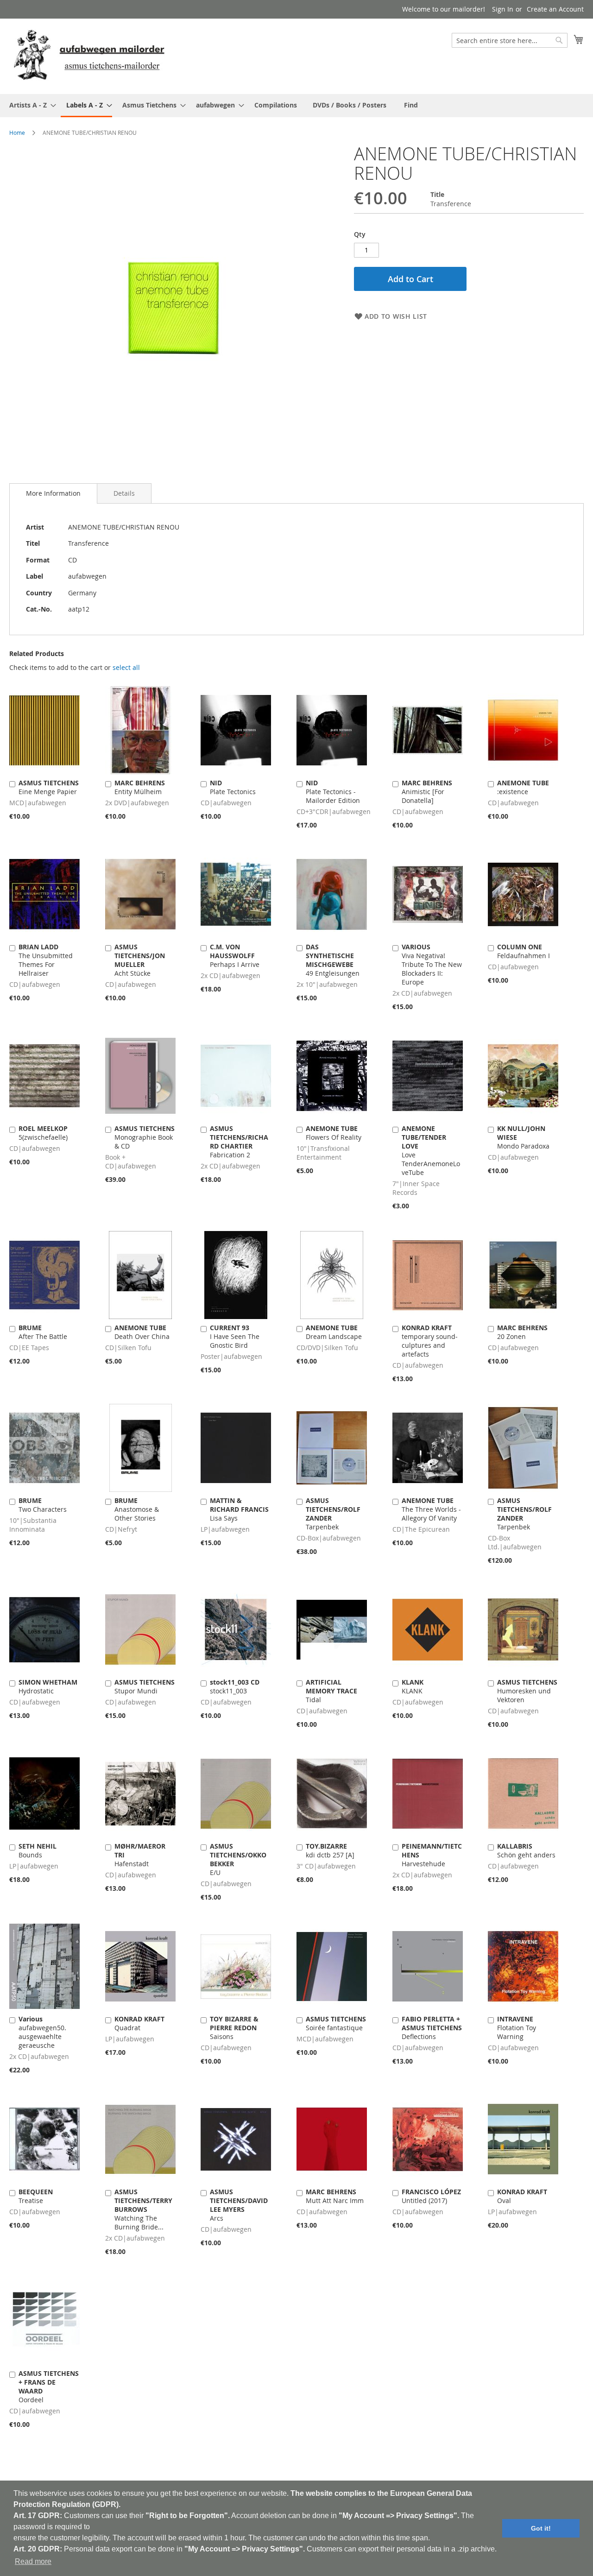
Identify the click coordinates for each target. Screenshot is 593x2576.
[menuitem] (30, 105)
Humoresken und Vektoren (527, 1691)
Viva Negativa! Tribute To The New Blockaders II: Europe (432, 964)
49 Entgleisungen (333, 960)
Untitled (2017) (431, 2196)
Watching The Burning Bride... (143, 2209)
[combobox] (510, 40)
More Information (53, 493)
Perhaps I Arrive (235, 956)
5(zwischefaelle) (43, 1133)
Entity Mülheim (140, 787)
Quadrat (139, 2023)
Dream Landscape (334, 1332)
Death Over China (142, 1332)
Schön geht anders (526, 1850)
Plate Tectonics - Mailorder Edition (333, 792)
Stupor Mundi (145, 1686)
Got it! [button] (541, 2528)
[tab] (53, 493)
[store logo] (89, 56)
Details (124, 493)
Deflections (432, 2028)
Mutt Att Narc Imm (335, 2196)
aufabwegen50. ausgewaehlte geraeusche (42, 2032)
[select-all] (126, 668)
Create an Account (555, 9)
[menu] (296, 106)
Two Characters (43, 1505)
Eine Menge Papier (49, 787)
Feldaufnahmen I (524, 951)
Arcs (239, 2205)
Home (17, 133)
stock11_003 (235, 1686)
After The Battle (43, 1332)
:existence (523, 787)
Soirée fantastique (336, 2023)
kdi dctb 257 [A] (330, 1850)
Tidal (331, 1691)
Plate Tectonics (233, 787)
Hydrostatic (48, 1686)
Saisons (234, 2028)
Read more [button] (33, 2561)
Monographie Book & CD (145, 1137)
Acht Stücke (140, 960)
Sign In (503, 9)
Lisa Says (239, 1509)
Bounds (38, 1850)
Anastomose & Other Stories (137, 1509)
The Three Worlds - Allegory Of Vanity (431, 1509)
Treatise (36, 2196)
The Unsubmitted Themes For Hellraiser (46, 960)
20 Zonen (522, 1332)
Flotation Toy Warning (517, 2028)
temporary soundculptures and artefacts (430, 1341)
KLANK (413, 1686)
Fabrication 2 (239, 1142)
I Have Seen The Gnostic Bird (235, 1336)
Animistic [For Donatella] (427, 792)
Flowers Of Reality (334, 1133)
